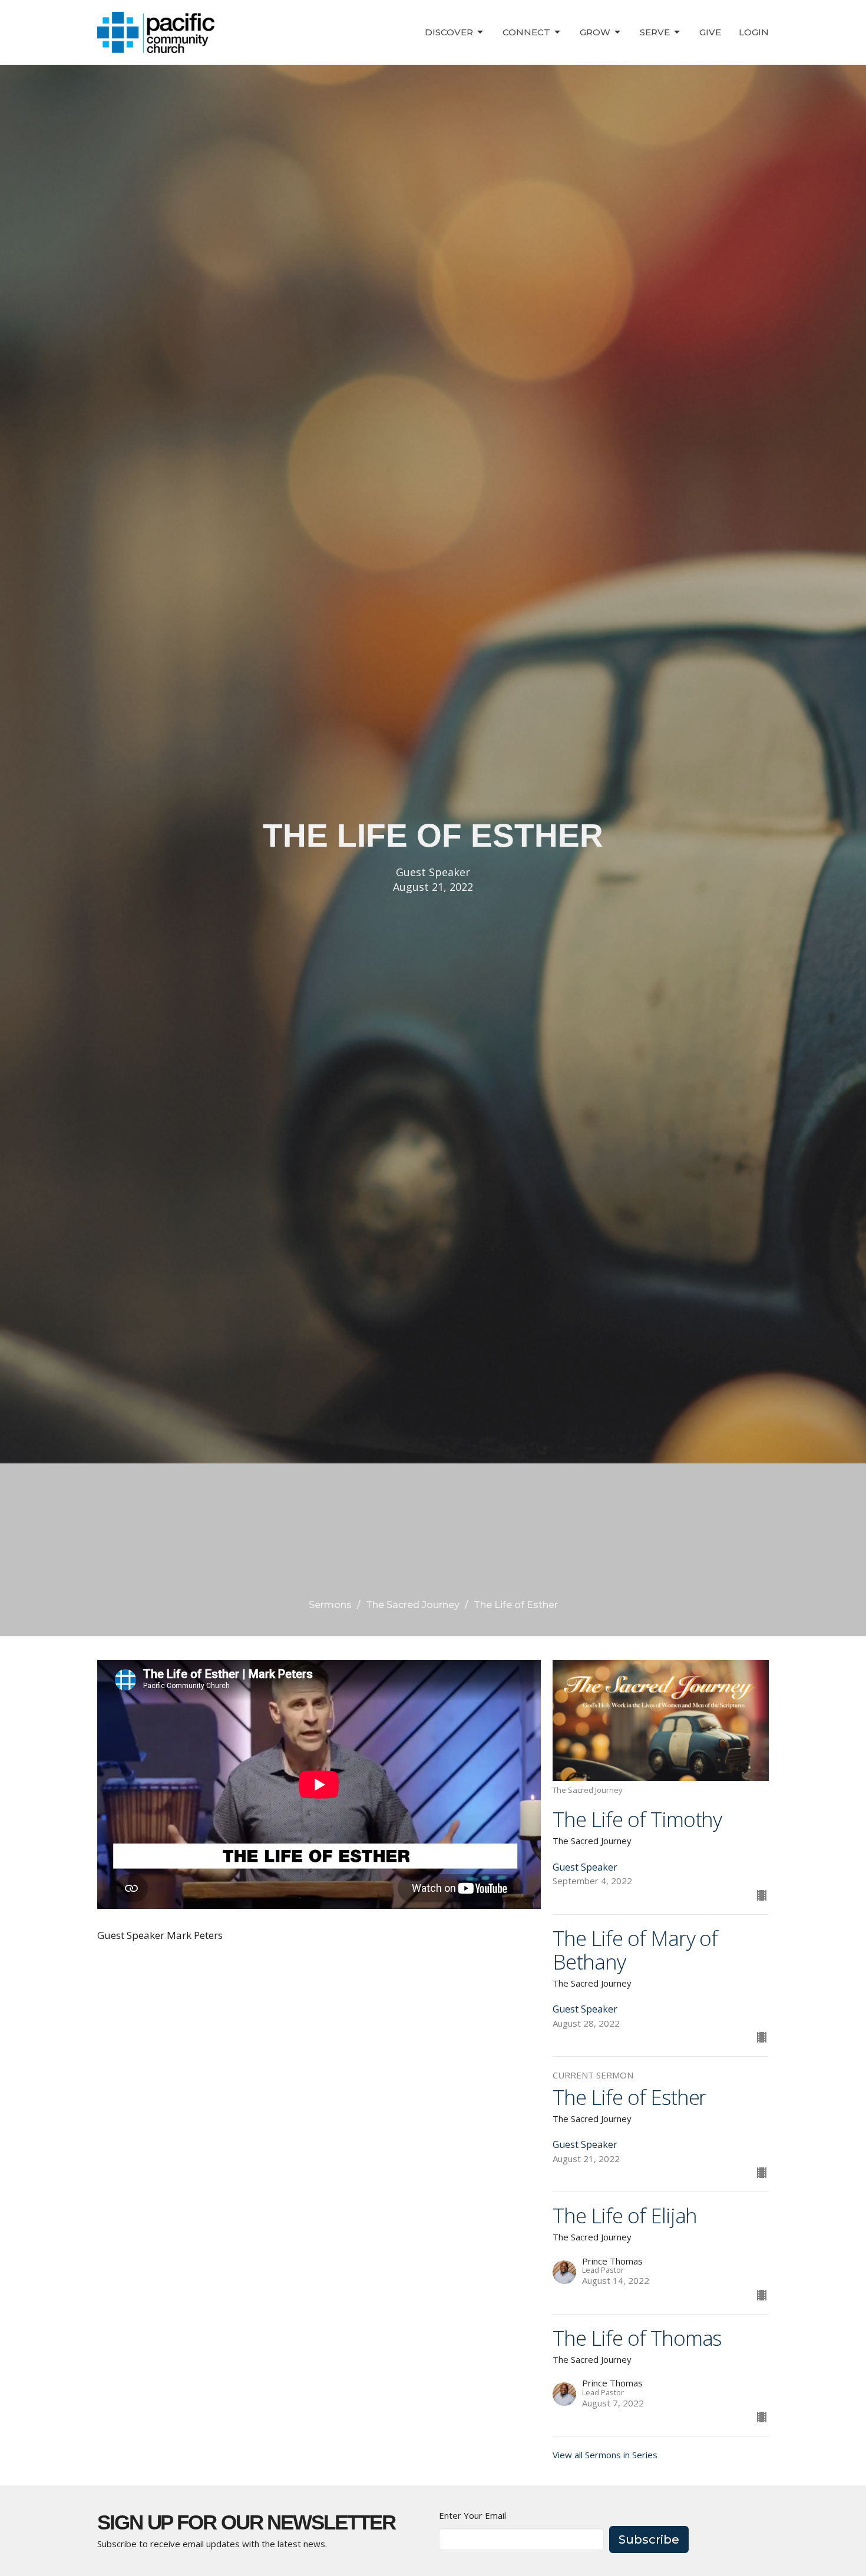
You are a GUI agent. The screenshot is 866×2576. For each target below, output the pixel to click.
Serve (655, 32)
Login (754, 32)
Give (710, 32)
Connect (526, 32)
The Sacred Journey (413, 1605)
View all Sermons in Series (605, 2455)
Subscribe (649, 2539)
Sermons (330, 1605)
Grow (595, 32)
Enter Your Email (472, 2515)
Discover (449, 32)
